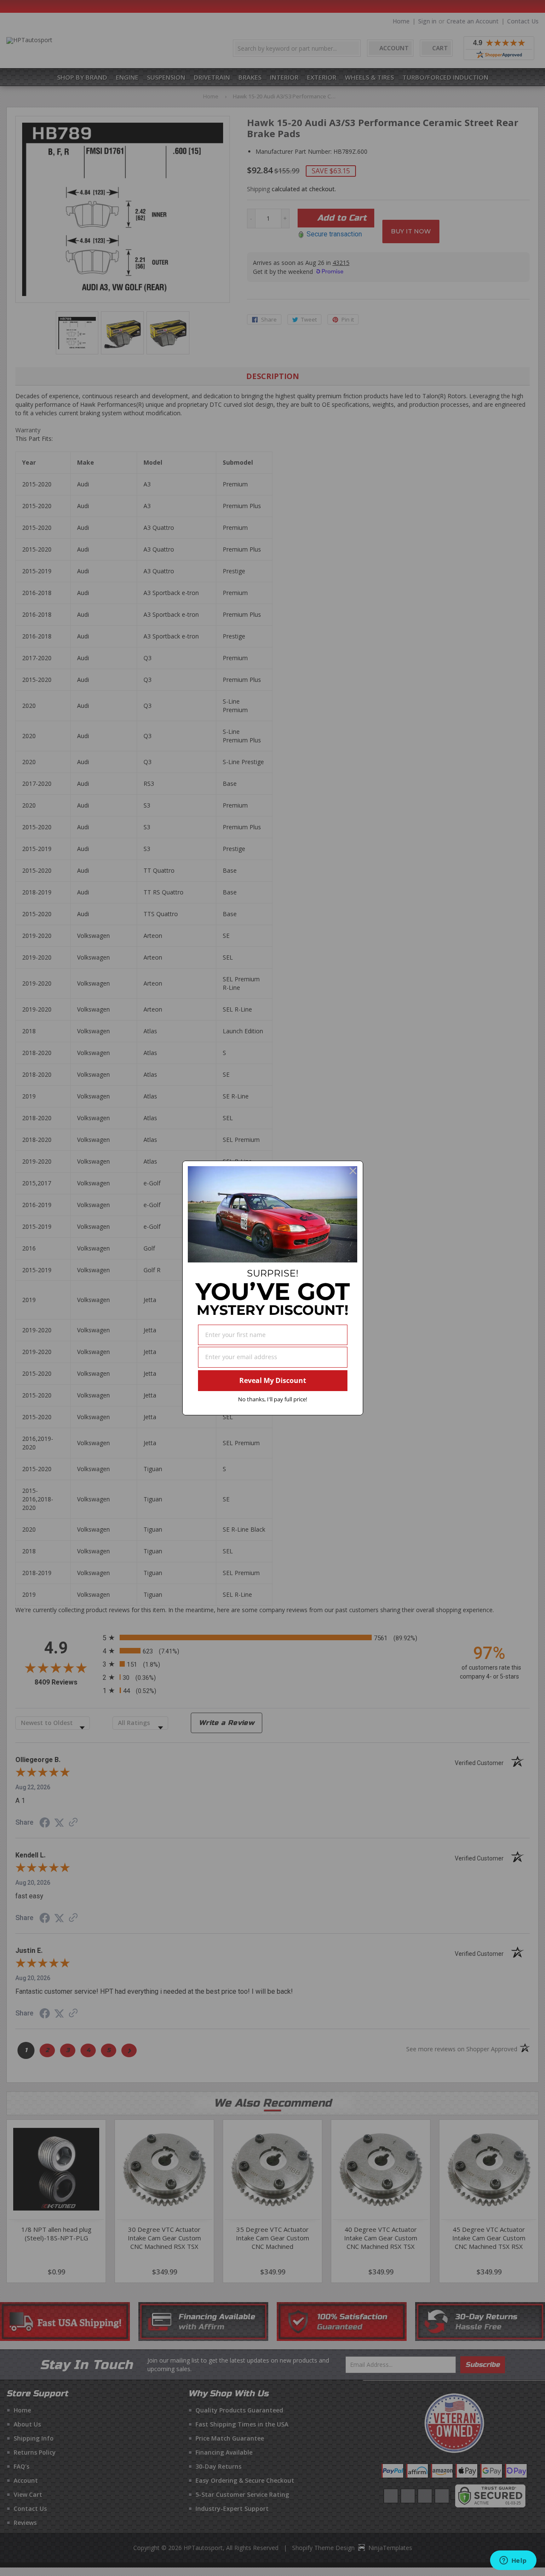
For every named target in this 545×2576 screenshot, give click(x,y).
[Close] (353, 1171)
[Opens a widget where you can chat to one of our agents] (513, 2561)
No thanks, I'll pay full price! (272, 1399)
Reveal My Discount (273, 1380)
